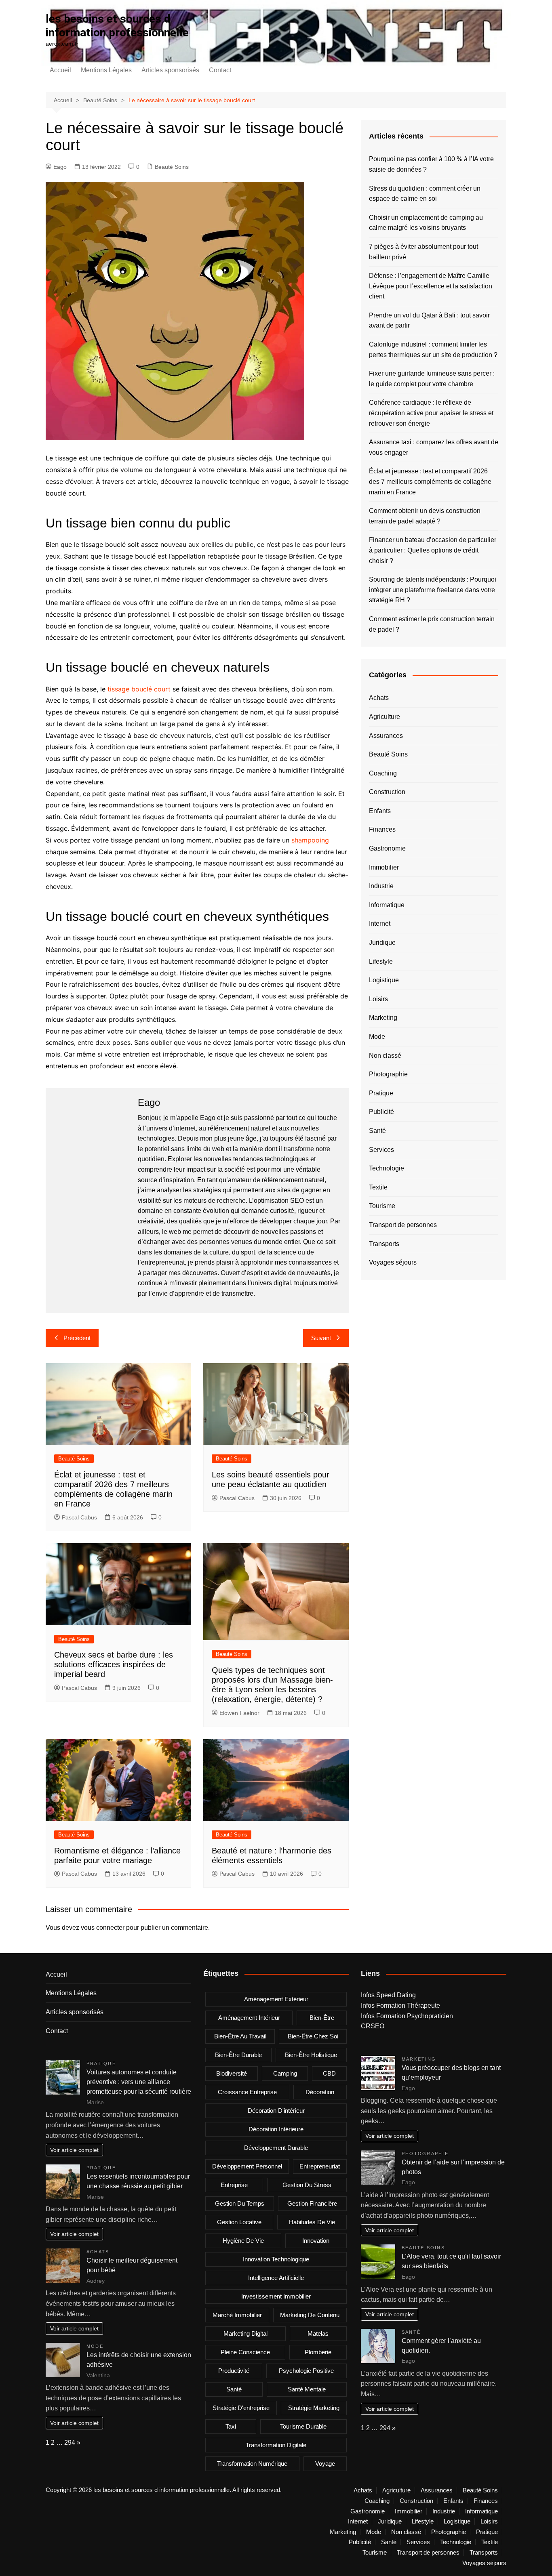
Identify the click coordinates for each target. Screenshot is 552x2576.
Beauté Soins (172, 167)
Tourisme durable (303, 2426)
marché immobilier (237, 2315)
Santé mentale (307, 2389)
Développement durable (276, 2148)
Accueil (60, 70)
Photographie (388, 1074)
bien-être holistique (311, 2055)
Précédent (77, 1338)
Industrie (381, 886)
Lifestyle (381, 961)
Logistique (384, 980)
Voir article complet (74, 2150)
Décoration (320, 2092)
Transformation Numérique (252, 2464)
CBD (329, 2073)
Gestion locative (239, 2222)
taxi (231, 2426)
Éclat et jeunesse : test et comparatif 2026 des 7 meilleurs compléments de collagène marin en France (430, 481)
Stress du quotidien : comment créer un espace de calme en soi (425, 194)
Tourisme (382, 1206)
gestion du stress (307, 2185)
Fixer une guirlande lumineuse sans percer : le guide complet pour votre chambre (432, 379)
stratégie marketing (314, 2408)
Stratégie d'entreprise (241, 2408)
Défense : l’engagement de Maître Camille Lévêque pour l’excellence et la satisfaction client (431, 286)
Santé (377, 1131)
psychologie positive (306, 2371)
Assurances (386, 736)
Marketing (383, 1018)
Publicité (381, 1112)
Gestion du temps (240, 2203)
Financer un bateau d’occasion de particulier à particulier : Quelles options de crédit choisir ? (433, 550)
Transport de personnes (403, 1225)
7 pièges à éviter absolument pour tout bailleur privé (423, 252)
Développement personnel (247, 2166)
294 (70, 2443)
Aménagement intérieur (249, 2018)
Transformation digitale (276, 2445)
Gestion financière (312, 2203)
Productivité (234, 2371)
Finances (382, 829)
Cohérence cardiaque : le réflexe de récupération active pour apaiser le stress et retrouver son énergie (431, 413)
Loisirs (378, 999)
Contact (220, 70)
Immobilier (384, 867)
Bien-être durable (238, 2055)
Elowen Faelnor (239, 1713)
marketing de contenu (310, 2315)
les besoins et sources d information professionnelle (117, 26)
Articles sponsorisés (170, 70)
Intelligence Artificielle (276, 2278)
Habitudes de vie (312, 2222)
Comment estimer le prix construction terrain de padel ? (432, 624)
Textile (378, 1187)
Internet (380, 923)
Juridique (382, 942)
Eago (60, 167)
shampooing (310, 840)
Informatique (387, 905)
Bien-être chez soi (313, 2036)
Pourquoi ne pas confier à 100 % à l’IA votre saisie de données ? (431, 164)
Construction (387, 792)
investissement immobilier (276, 2296)
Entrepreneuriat (320, 2166)
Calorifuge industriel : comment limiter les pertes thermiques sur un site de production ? (433, 350)
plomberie (318, 2352)
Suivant (321, 1338)
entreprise (234, 2185)
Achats (379, 698)
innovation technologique (276, 2259)
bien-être (322, 2018)
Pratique (381, 1093)
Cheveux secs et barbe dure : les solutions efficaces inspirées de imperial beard (114, 1664)
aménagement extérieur (276, 1999)
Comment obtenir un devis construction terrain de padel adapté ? (425, 516)
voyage (325, 2464)
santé (234, 2389)
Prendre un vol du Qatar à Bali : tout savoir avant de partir (429, 320)
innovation (316, 2241)
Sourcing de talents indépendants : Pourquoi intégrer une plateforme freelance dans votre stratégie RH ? (433, 590)
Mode (377, 1037)
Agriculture (385, 717)
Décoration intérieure (276, 2129)
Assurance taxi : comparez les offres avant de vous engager (434, 447)
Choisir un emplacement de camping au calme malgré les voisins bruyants (426, 223)
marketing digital (245, 2333)
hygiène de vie (243, 2241)
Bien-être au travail (240, 2036)
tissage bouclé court (139, 689)
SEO (297, 1201)
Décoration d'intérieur (276, 2111)
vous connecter (103, 1928)
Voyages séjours (393, 1262)
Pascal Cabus (79, 1517)
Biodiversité (232, 2073)
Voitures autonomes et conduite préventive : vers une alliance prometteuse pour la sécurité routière (139, 2082)
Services (381, 1150)
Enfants (380, 811)
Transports (384, 1244)
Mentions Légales (106, 70)
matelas (318, 2333)
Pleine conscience (245, 2352)
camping (285, 2073)
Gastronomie (387, 848)
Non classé (385, 1056)
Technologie (387, 1168)
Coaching (383, 773)
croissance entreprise (247, 2092)
